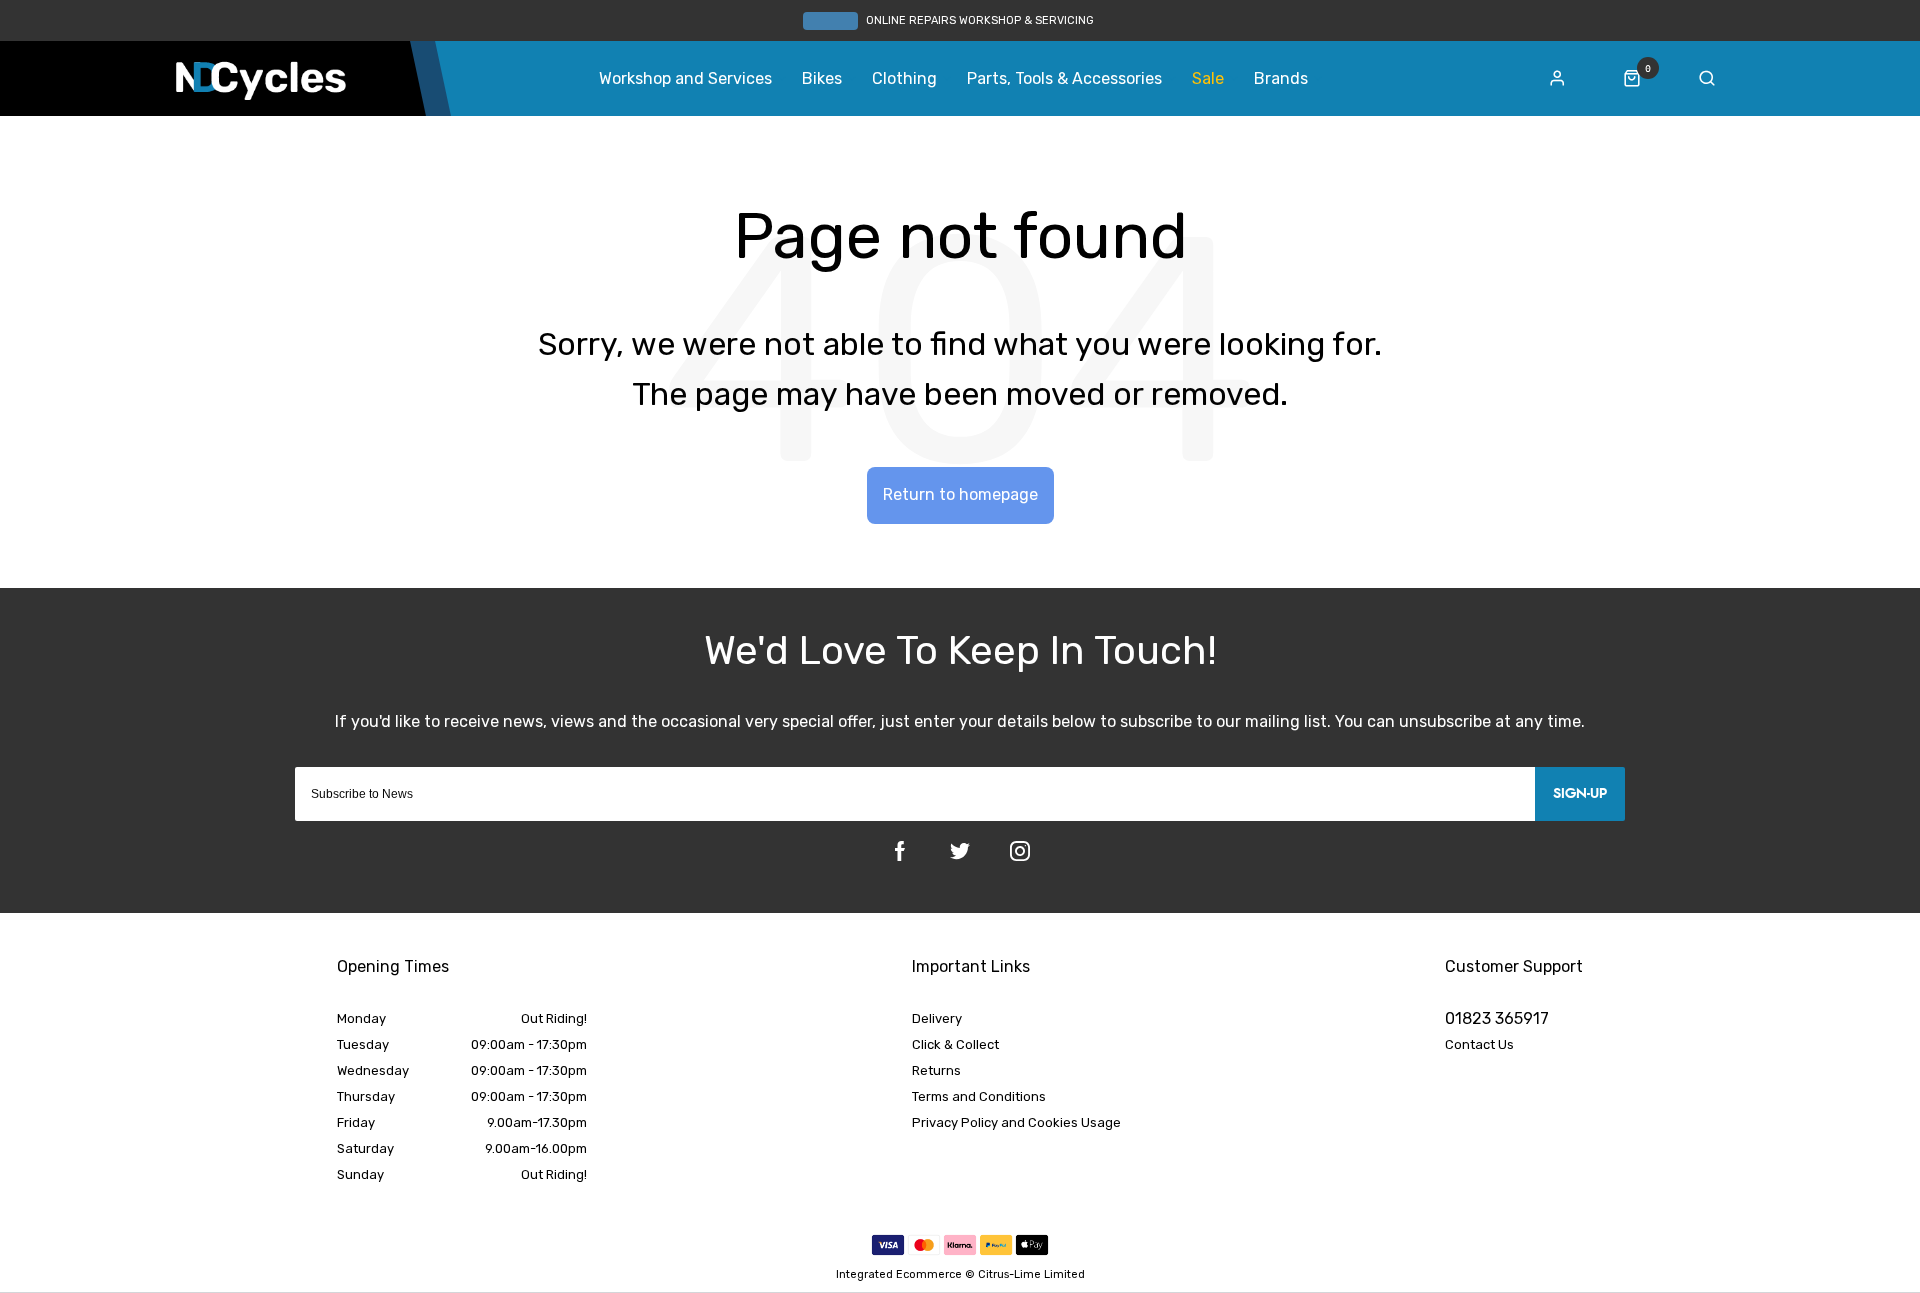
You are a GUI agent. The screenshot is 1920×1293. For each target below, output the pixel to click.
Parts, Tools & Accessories (1064, 79)
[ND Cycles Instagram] (1020, 851)
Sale (1208, 79)
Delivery (937, 1018)
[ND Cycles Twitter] (960, 851)
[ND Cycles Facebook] (900, 851)
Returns (936, 1070)
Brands (1281, 79)
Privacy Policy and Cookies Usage (1016, 1122)
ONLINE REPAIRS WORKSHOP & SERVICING (980, 20)
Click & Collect (955, 1044)
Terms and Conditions (979, 1096)
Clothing (904, 79)
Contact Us (1479, 1044)
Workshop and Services (685, 79)
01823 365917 (1497, 1018)
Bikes (822, 79)
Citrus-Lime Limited (1031, 1274)
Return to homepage (960, 494)
